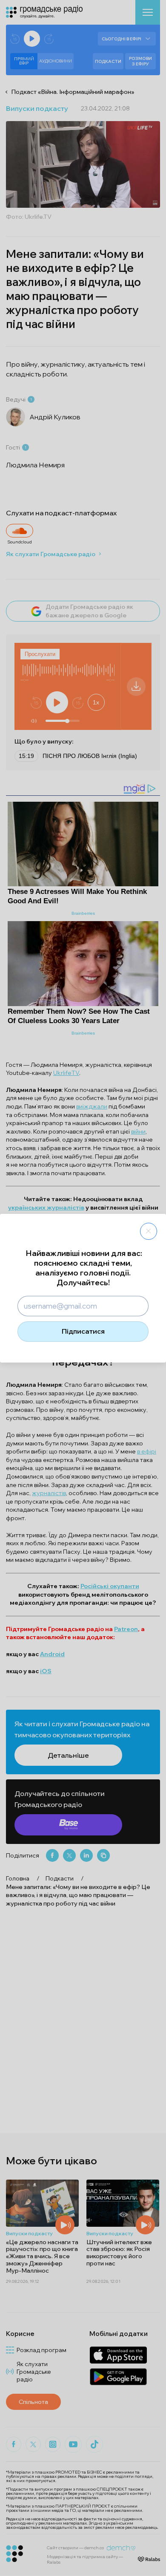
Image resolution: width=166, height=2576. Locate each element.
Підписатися (83, 1331)
